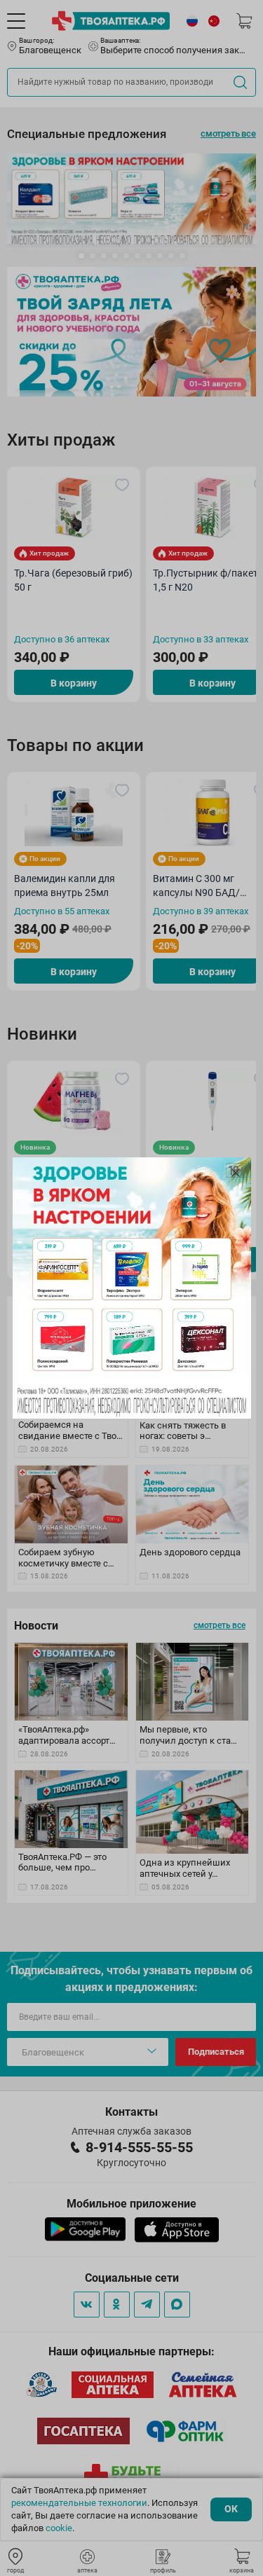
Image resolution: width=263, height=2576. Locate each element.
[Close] (236, 1173)
